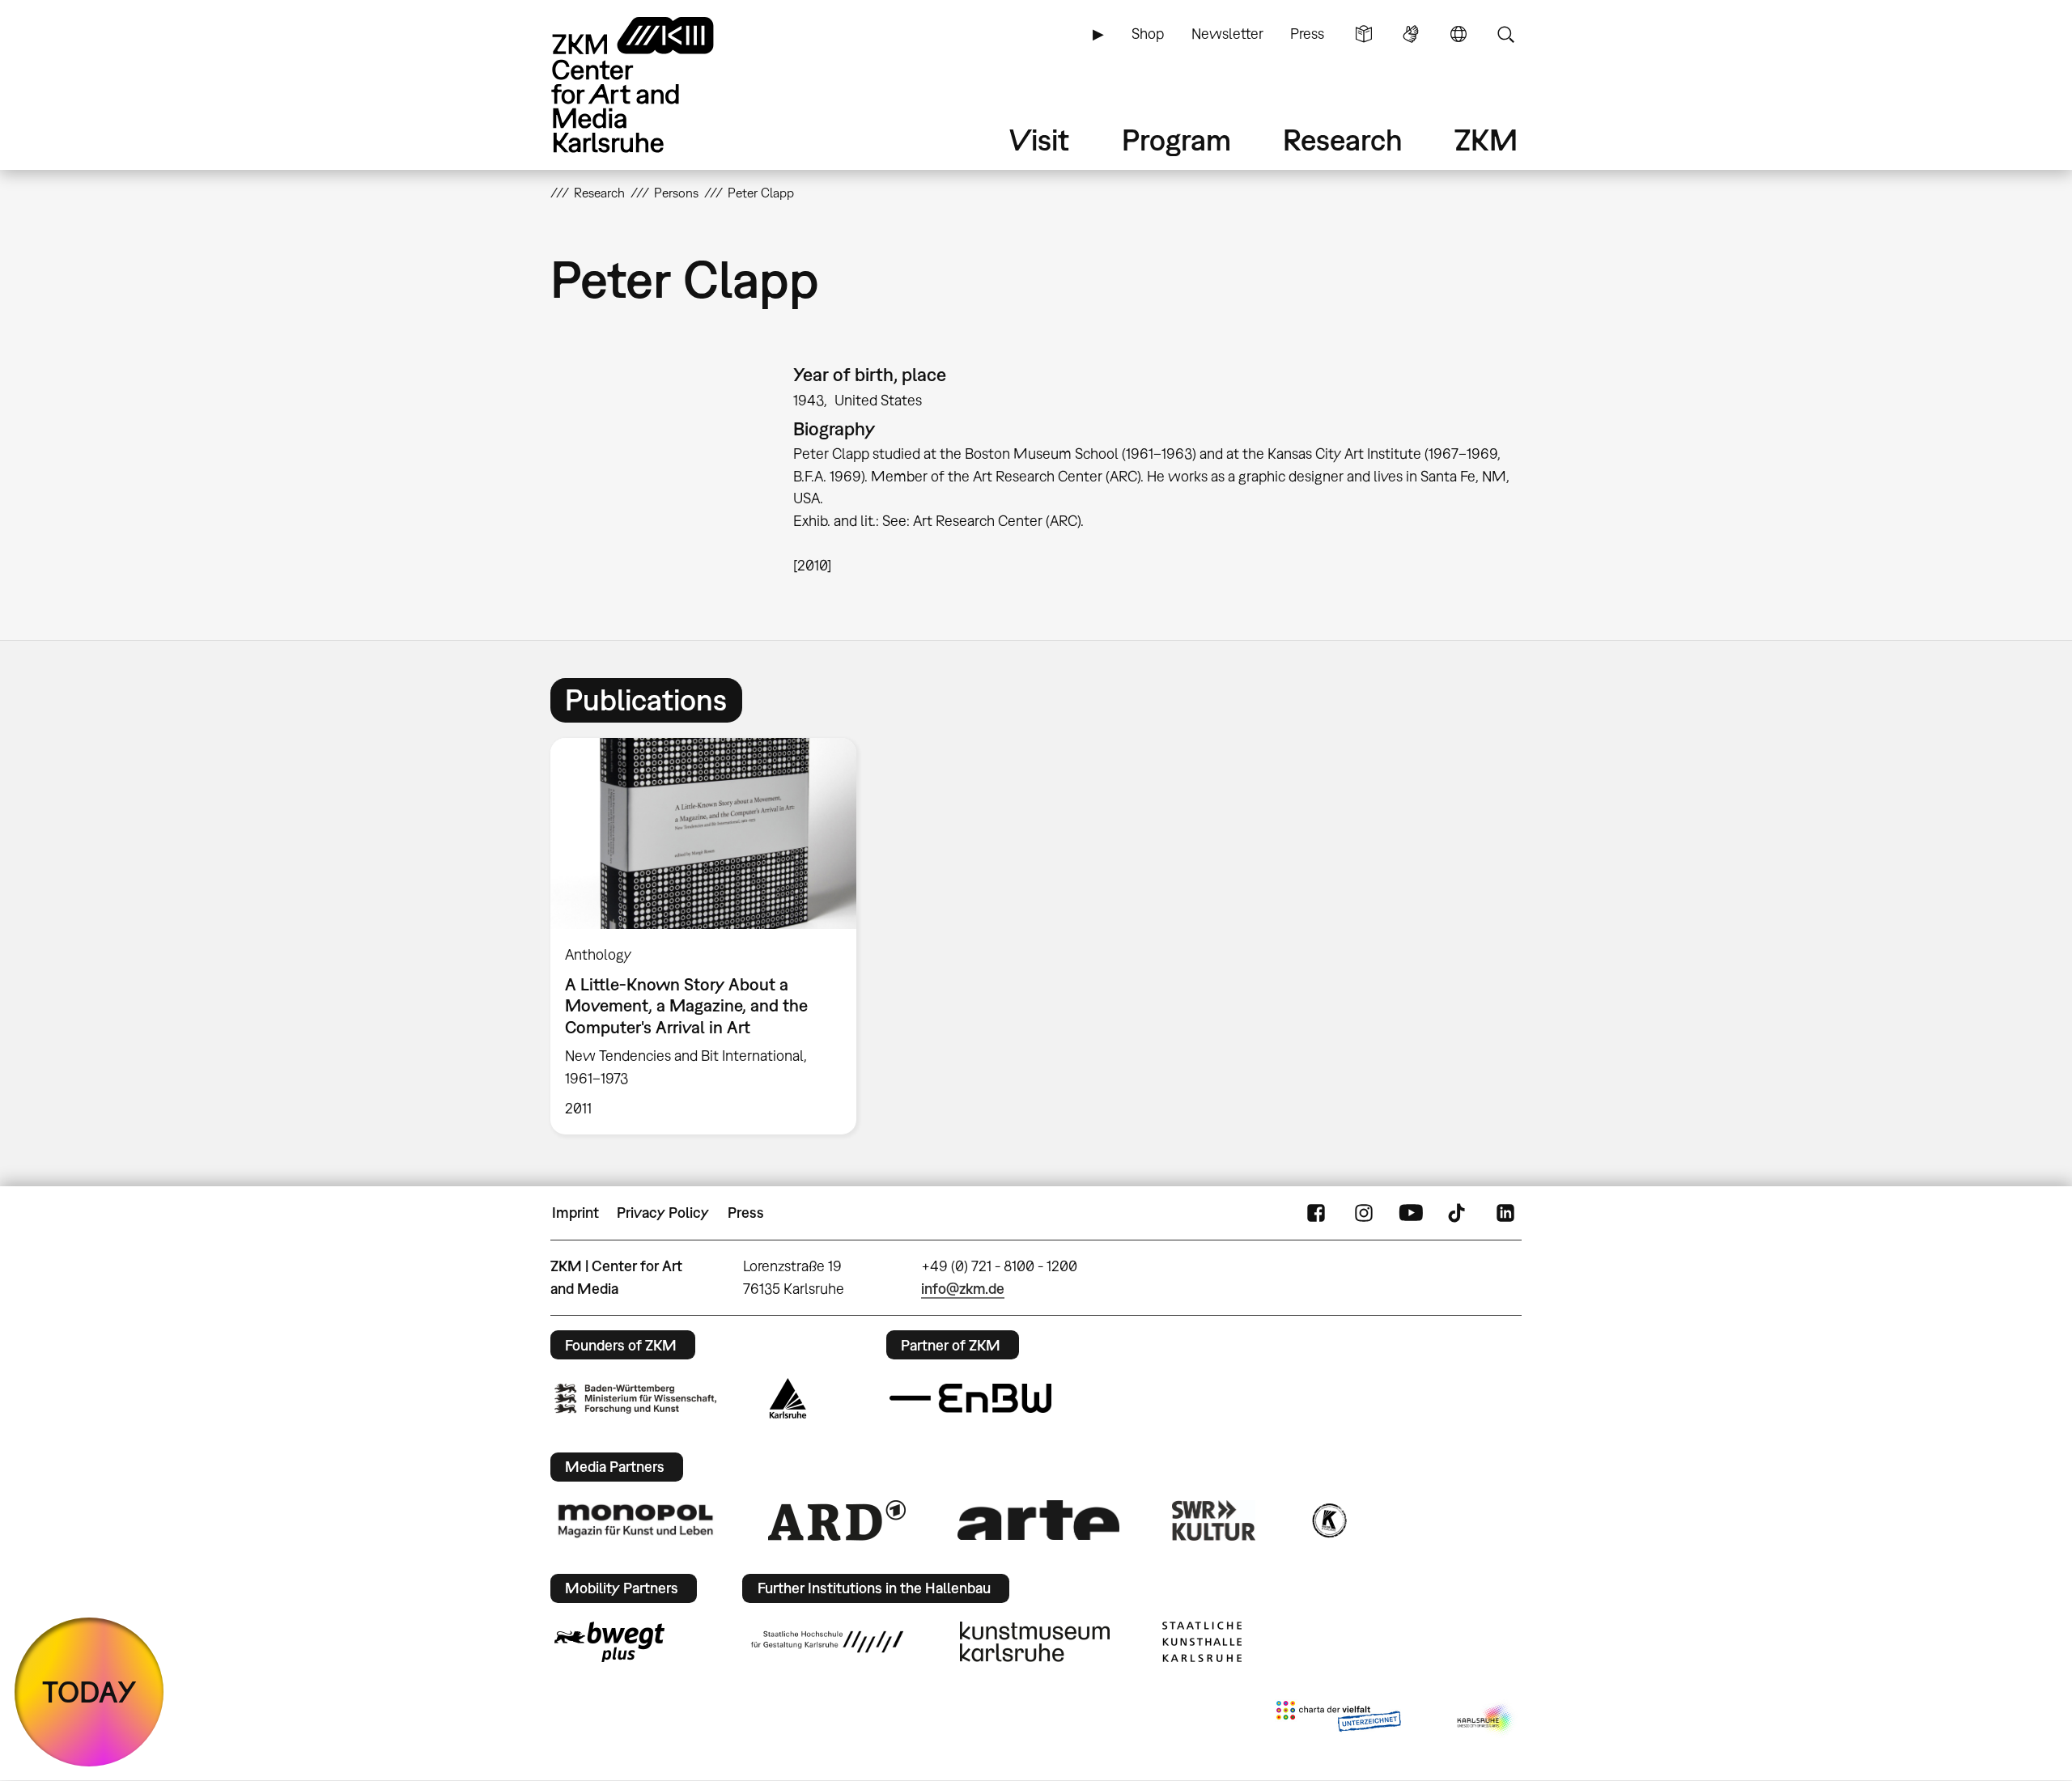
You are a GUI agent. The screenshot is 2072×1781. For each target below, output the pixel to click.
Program (1176, 140)
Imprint (575, 1213)
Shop (1148, 34)
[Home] (656, 85)
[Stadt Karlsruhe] (788, 1398)
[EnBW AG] (970, 1398)
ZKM (1486, 140)
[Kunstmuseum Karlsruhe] (1035, 1642)
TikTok (1458, 1213)
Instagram (1364, 1213)
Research (1343, 140)
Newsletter (1227, 34)
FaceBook (1316, 1213)
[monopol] (635, 1520)
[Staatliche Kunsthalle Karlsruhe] (1202, 1642)
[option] (711, 936)
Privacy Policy (663, 1213)
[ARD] (837, 1520)
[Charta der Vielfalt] (1338, 1720)
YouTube (1411, 1213)
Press (1307, 34)
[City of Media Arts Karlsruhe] (1486, 1720)
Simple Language (1364, 34)
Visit (1039, 140)
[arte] (1038, 1520)
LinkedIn (1505, 1213)
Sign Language (1411, 34)
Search (1505, 34)
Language (1458, 34)
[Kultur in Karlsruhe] (1328, 1520)
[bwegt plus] (609, 1642)
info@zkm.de (963, 1289)
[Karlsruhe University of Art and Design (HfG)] (827, 1642)
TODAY (89, 1692)
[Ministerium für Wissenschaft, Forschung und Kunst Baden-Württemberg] (635, 1399)
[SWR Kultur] (1214, 1520)
